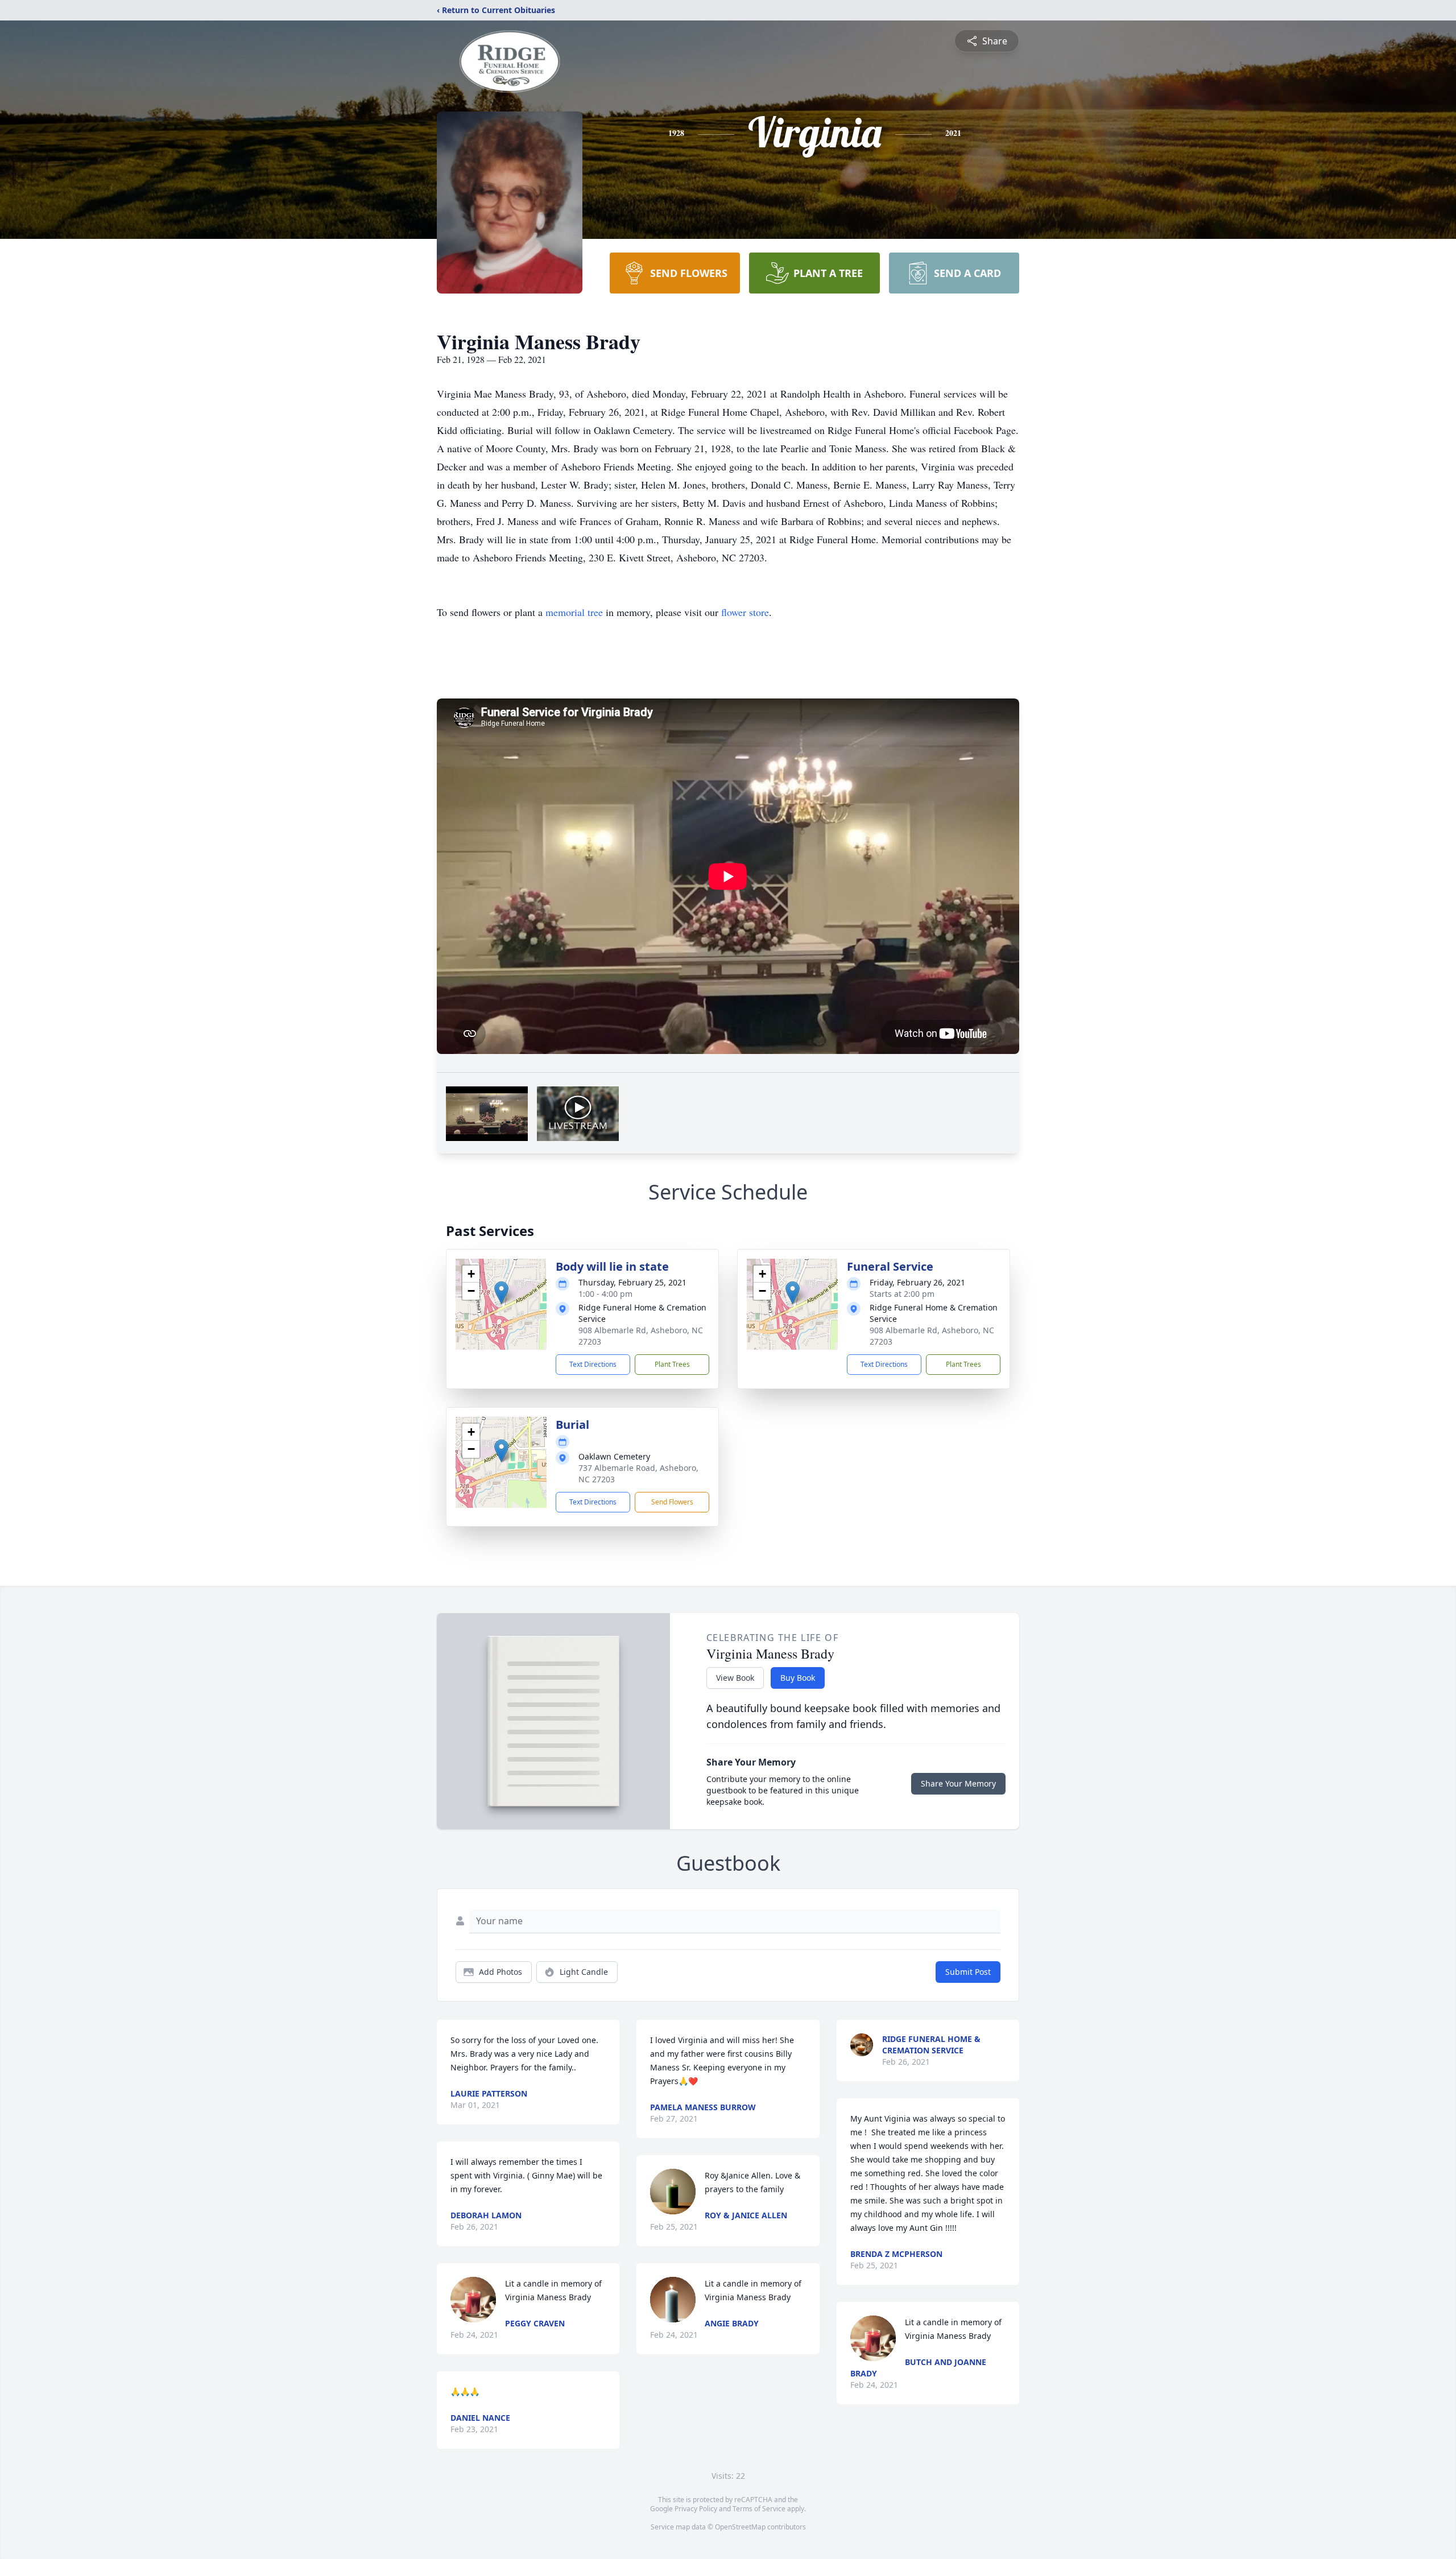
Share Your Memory (958, 1783)
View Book (735, 1678)
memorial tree (574, 612)
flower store (745, 612)
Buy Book (798, 1678)
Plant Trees (672, 1364)
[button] (501, 1293)
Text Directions (593, 1364)
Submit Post (968, 1972)
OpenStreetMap (740, 2527)
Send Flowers (672, 1502)
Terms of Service (759, 2509)
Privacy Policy (696, 2509)
